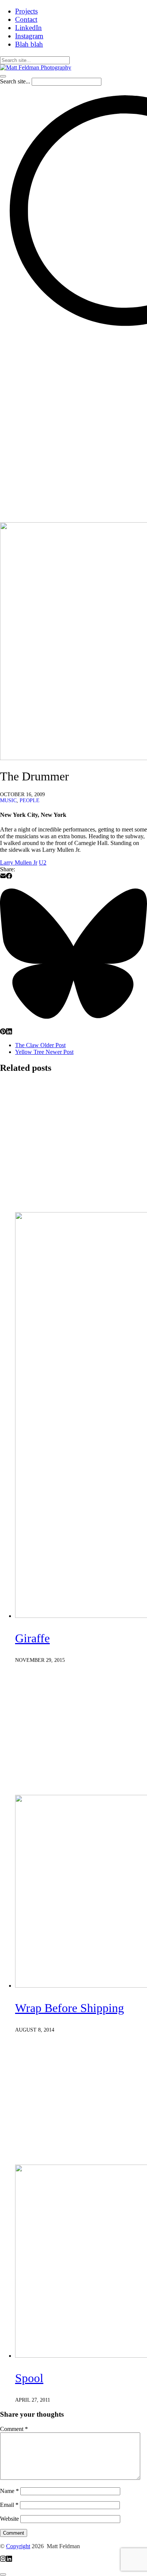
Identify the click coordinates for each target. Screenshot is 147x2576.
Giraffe (32, 1638)
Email (9, 2505)
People (30, 800)
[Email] (3, 877)
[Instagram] (3, 2560)
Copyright (18, 2546)
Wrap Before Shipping (70, 2008)
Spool (29, 2378)
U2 (43, 862)
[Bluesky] (73, 1025)
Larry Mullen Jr (19, 862)
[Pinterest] (3, 1032)
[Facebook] (9, 877)
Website (9, 2519)
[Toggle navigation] (3, 76)
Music (8, 800)
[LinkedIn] (9, 1032)
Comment (14, 2429)
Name (9, 2491)
